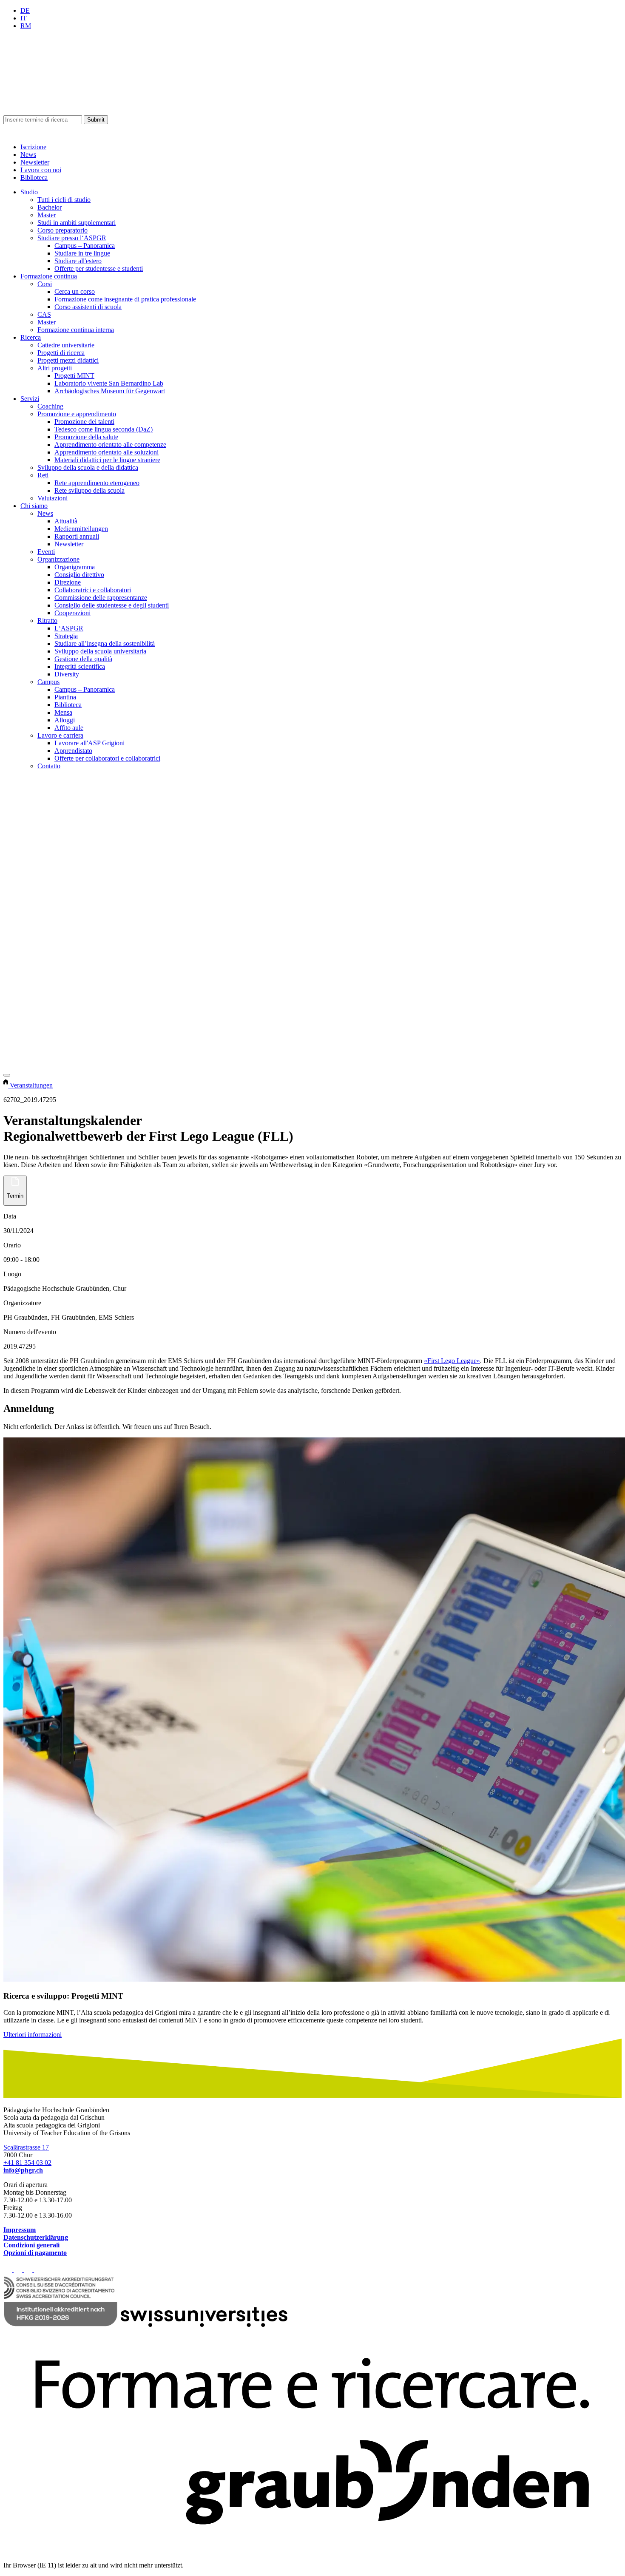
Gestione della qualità (83, 659)
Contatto (49, 766)
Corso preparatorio (62, 230)
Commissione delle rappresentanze (101, 598)
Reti (43, 475)
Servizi (30, 399)
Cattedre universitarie (66, 345)
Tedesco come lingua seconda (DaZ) (104, 429)
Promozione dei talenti (84, 422)
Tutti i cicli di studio (64, 200)
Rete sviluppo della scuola (89, 490)
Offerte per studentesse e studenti (99, 268)
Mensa (63, 712)
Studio (29, 192)
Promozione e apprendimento (77, 414)
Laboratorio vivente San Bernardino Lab (109, 383)
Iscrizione (33, 147)
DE (25, 10)
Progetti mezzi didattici (68, 360)
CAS (44, 314)
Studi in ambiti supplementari (77, 223)
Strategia (66, 636)
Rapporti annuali (77, 536)
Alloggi (65, 720)
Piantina (65, 697)
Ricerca (31, 337)
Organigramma (75, 567)
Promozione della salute (86, 437)
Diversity (67, 674)
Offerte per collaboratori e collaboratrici (107, 758)
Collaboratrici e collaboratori (93, 590)
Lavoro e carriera (60, 735)
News (28, 155)
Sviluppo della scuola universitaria (100, 651)
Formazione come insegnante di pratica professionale (125, 299)
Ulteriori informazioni (33, 2035)
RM (26, 26)
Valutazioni (53, 498)
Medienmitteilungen (81, 529)
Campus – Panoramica (85, 246)
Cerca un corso (75, 291)
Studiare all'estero (78, 261)
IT (24, 18)
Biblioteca (34, 178)
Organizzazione (58, 559)
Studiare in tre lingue (82, 253)
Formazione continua (49, 276)
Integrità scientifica (80, 666)
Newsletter (35, 162)
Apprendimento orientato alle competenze (110, 444)
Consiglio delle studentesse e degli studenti (112, 605)
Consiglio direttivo (79, 575)
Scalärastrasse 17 (26, 2147)
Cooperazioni (72, 613)
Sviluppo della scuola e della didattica (88, 467)
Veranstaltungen (31, 1085)
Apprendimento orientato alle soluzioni (107, 452)
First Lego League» (452, 1361)
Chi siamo (34, 506)
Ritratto (47, 621)
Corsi (45, 284)
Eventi (46, 552)
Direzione (68, 582)
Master (47, 215)
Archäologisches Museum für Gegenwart (110, 391)
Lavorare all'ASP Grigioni (89, 743)
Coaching (50, 406)
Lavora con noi (41, 170)
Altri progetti (55, 368)
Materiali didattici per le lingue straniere (107, 460)
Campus (48, 682)
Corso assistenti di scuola (88, 307)
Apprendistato (73, 751)
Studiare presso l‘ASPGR (72, 238)
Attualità (66, 521)
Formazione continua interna (76, 330)
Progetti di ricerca (61, 353)
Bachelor (50, 207)
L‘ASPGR (69, 628)
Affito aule (69, 728)
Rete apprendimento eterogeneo (97, 483)
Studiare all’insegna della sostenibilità (105, 643)
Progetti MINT (74, 376)
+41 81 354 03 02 (27, 2163)
